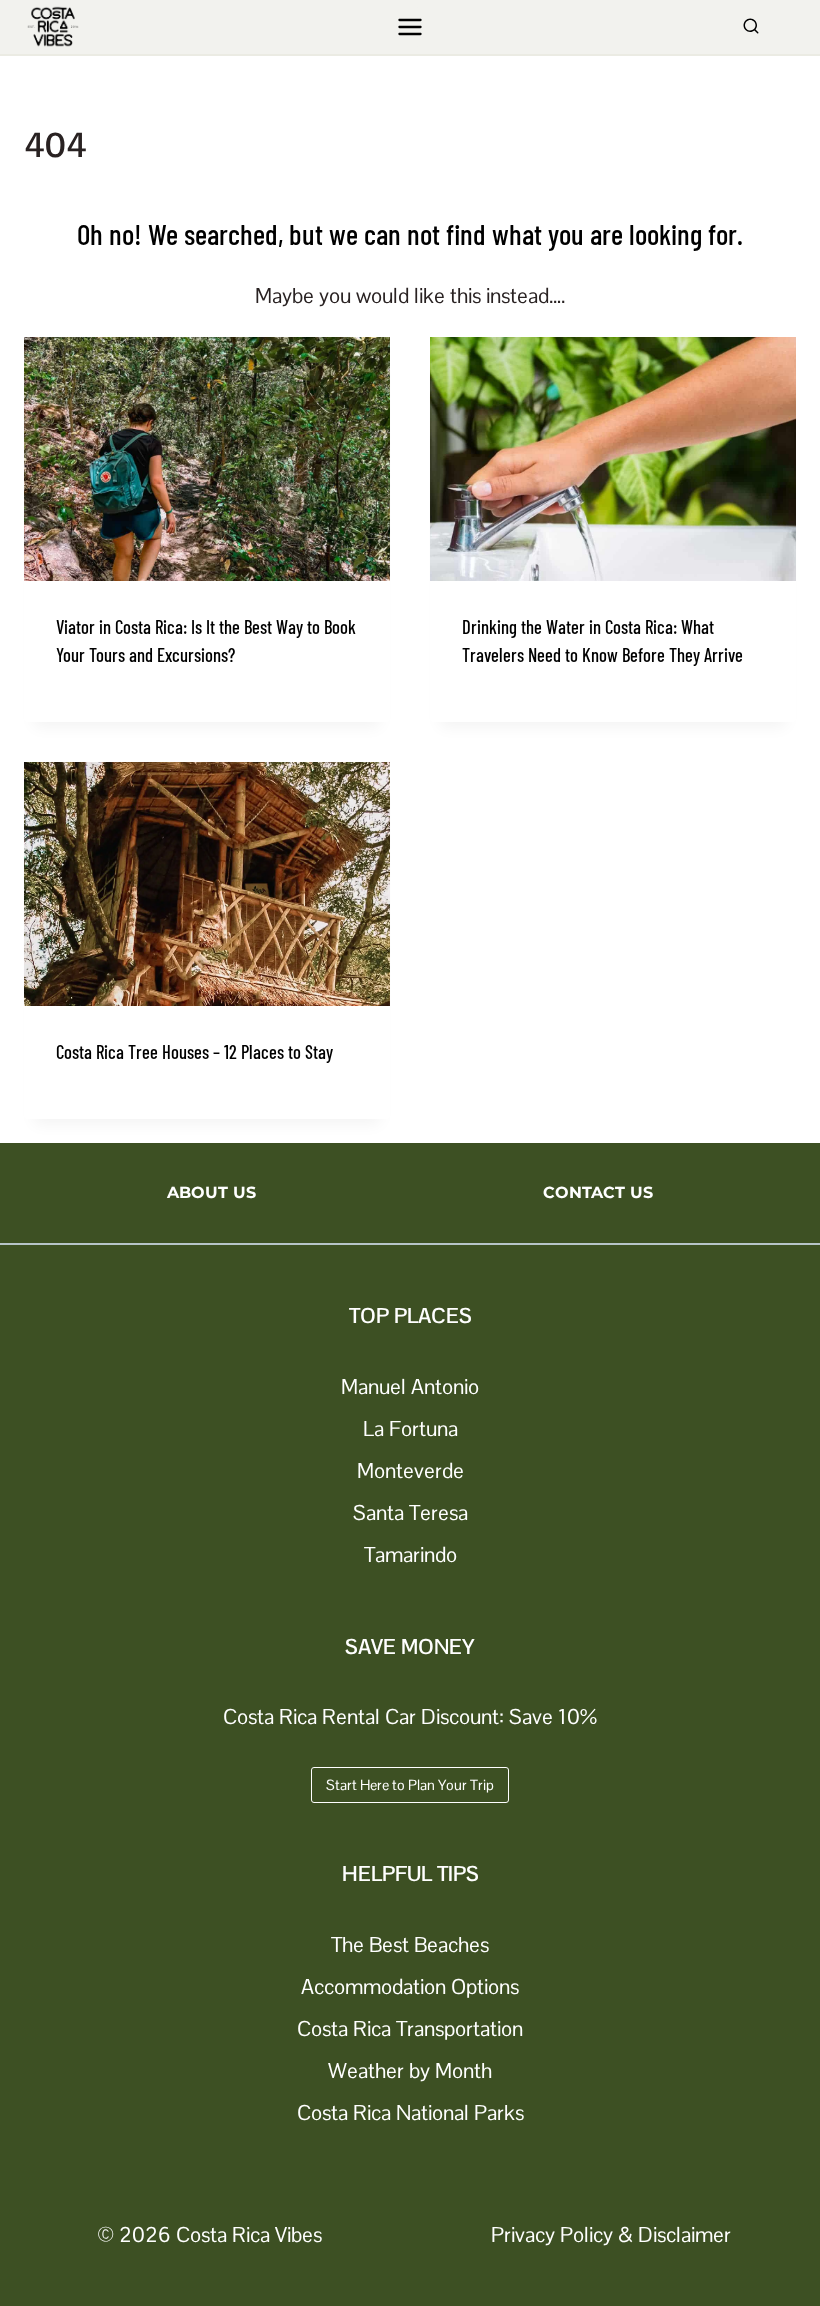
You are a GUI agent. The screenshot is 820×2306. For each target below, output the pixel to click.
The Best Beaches (410, 1944)
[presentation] (207, 459)
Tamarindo (410, 1554)
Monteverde (410, 1470)
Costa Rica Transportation (410, 2028)
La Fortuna (410, 1428)
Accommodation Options (410, 1986)
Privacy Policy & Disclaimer (611, 2234)
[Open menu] (410, 26)
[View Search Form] (751, 27)
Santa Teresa (410, 1512)
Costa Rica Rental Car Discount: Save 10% (410, 1716)
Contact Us (598, 1192)
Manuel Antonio (410, 1386)
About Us (211, 1192)
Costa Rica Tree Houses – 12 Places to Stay (194, 1051)
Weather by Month (410, 2070)
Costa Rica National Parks (410, 2112)
